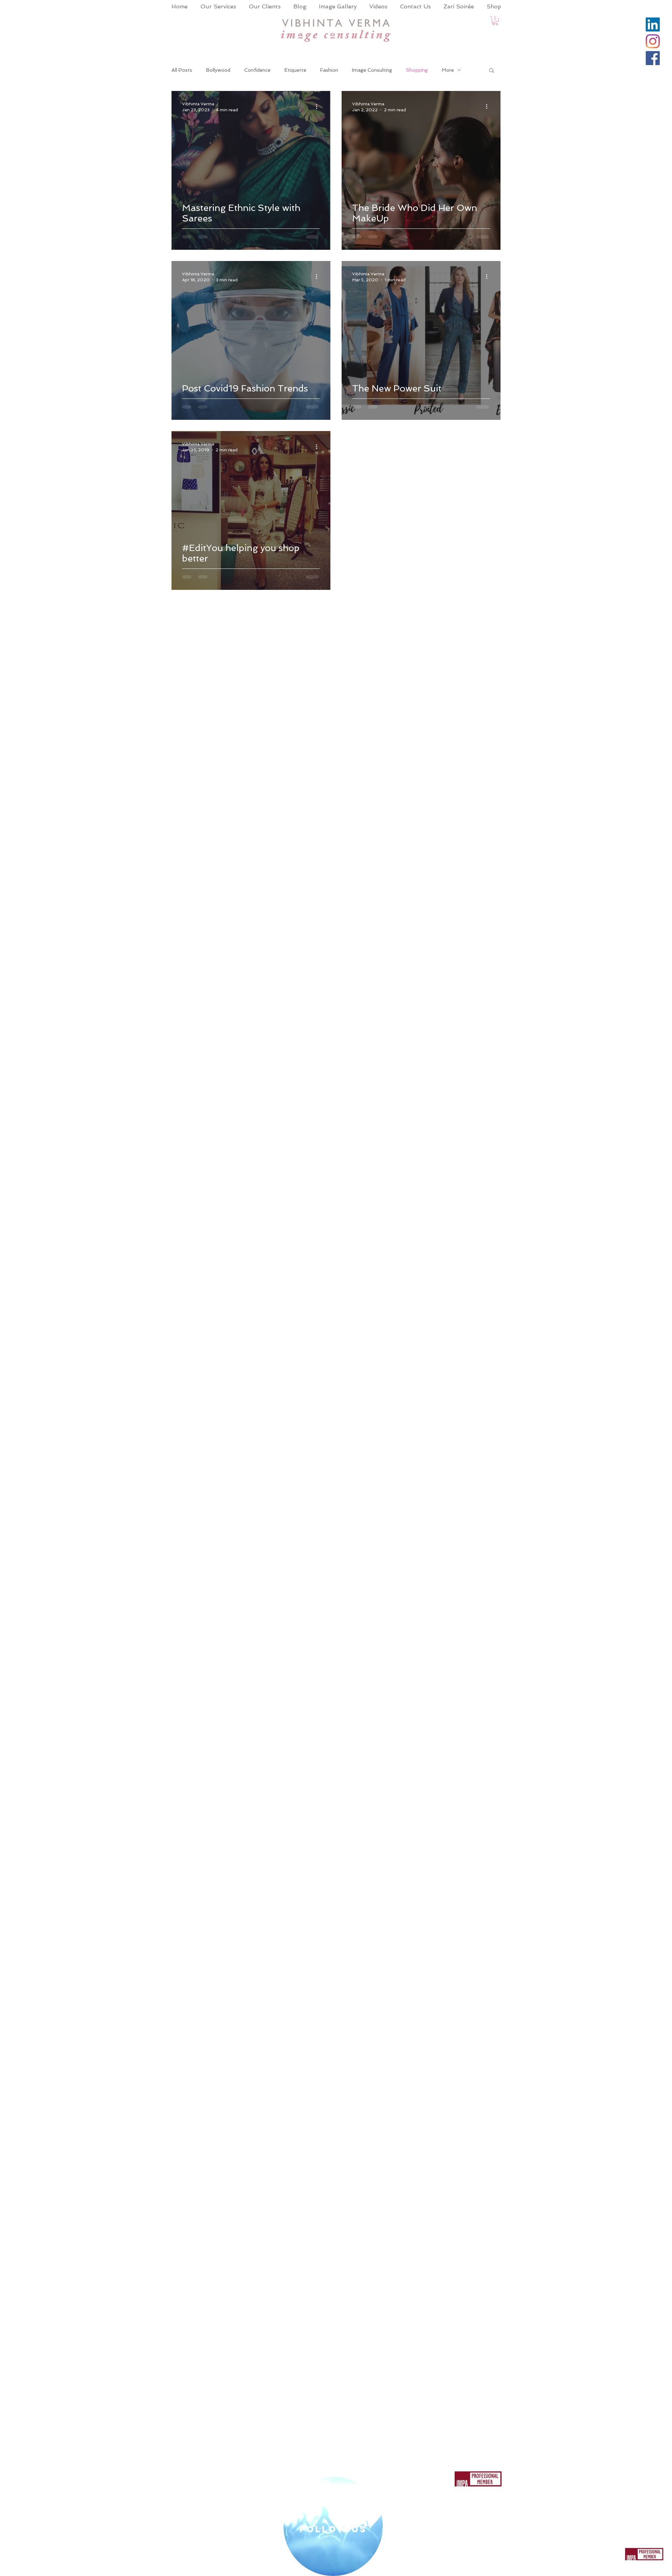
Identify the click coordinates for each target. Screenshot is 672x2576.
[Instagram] (653, 41)
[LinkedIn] (653, 24)
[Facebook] (653, 58)
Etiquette (295, 70)
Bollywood (218, 70)
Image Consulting (372, 70)
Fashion (329, 70)
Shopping (417, 70)
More (448, 70)
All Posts (182, 70)
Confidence (257, 70)
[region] (333, 2526)
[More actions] (319, 106)
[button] (495, 21)
